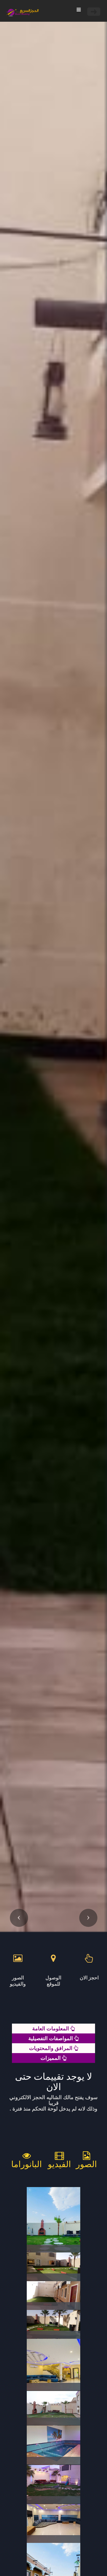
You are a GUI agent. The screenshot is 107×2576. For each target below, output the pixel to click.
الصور (86, 2164)
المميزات (51, 2058)
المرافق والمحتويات (51, 2048)
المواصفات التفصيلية (51, 2038)
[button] (19, 1918)
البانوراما (26, 2164)
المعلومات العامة (51, 2028)
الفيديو (59, 2164)
